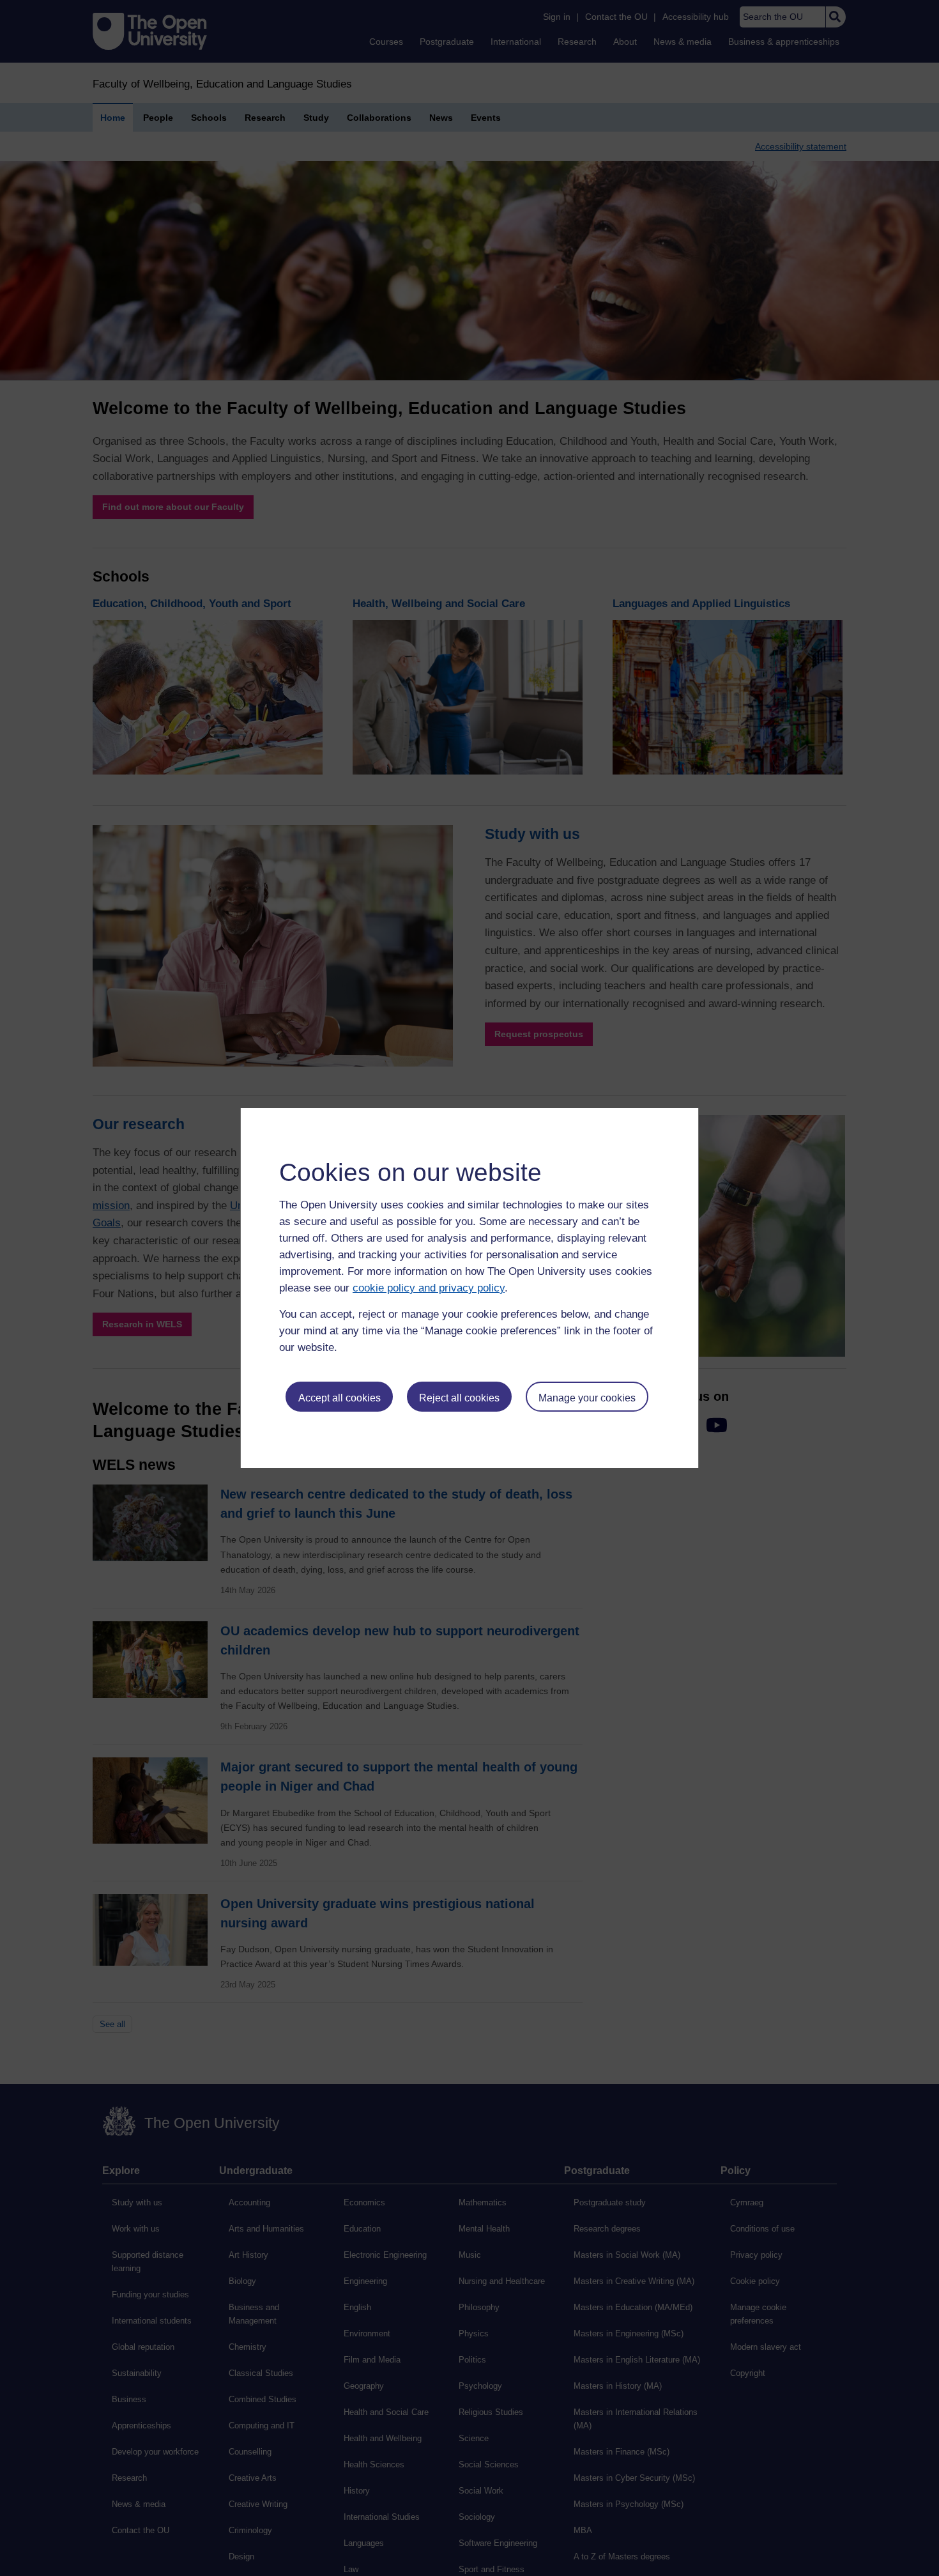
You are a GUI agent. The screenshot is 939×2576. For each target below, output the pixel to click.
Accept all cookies (340, 1398)
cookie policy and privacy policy (429, 1288)
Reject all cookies (459, 1398)
